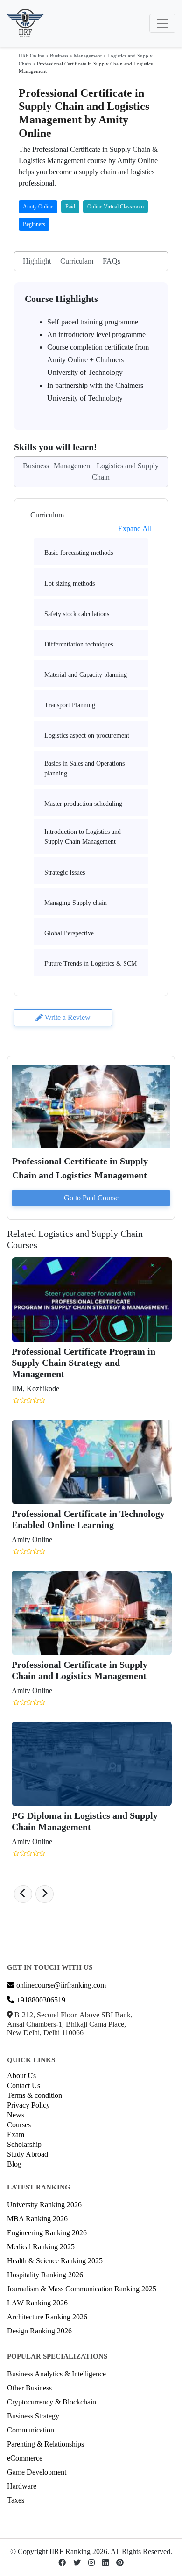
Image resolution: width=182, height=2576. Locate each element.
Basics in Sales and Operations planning (84, 768)
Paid (70, 207)
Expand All (135, 528)
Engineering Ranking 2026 (47, 2233)
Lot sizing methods (70, 584)
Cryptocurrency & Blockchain (52, 2402)
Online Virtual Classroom (115, 207)
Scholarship (24, 2144)
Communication (31, 2430)
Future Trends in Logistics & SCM (91, 964)
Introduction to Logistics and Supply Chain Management (83, 837)
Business (59, 56)
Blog (14, 2164)
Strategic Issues (65, 872)
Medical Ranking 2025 (41, 2247)
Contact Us (24, 2085)
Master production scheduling (83, 804)
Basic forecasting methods (79, 553)
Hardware (22, 2486)
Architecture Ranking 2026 (47, 2317)
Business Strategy (33, 2416)
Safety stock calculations (77, 614)
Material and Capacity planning (86, 675)
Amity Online (38, 207)
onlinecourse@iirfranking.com (60, 1985)
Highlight (37, 261)
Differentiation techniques (79, 644)
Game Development (37, 2472)
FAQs (112, 261)
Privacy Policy (28, 2105)
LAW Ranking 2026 (37, 2303)
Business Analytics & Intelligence (56, 2374)
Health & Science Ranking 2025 (55, 2261)
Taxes (16, 2500)
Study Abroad (28, 2154)
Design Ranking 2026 (39, 2331)
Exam (16, 2135)
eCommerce (25, 2458)
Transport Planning (70, 705)
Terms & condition (35, 2095)
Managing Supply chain (76, 903)
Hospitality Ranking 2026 (45, 2275)
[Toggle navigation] (162, 23)
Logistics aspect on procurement (87, 735)
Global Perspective (69, 933)
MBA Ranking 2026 (37, 2219)
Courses (19, 2125)
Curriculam (77, 261)
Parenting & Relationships (45, 2444)
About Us (21, 2076)
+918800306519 (40, 2000)
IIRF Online (31, 56)
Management (88, 56)
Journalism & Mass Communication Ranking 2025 (82, 2289)
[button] (23, 1894)
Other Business (29, 2388)
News (16, 2115)
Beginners (34, 224)
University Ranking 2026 (44, 2205)
